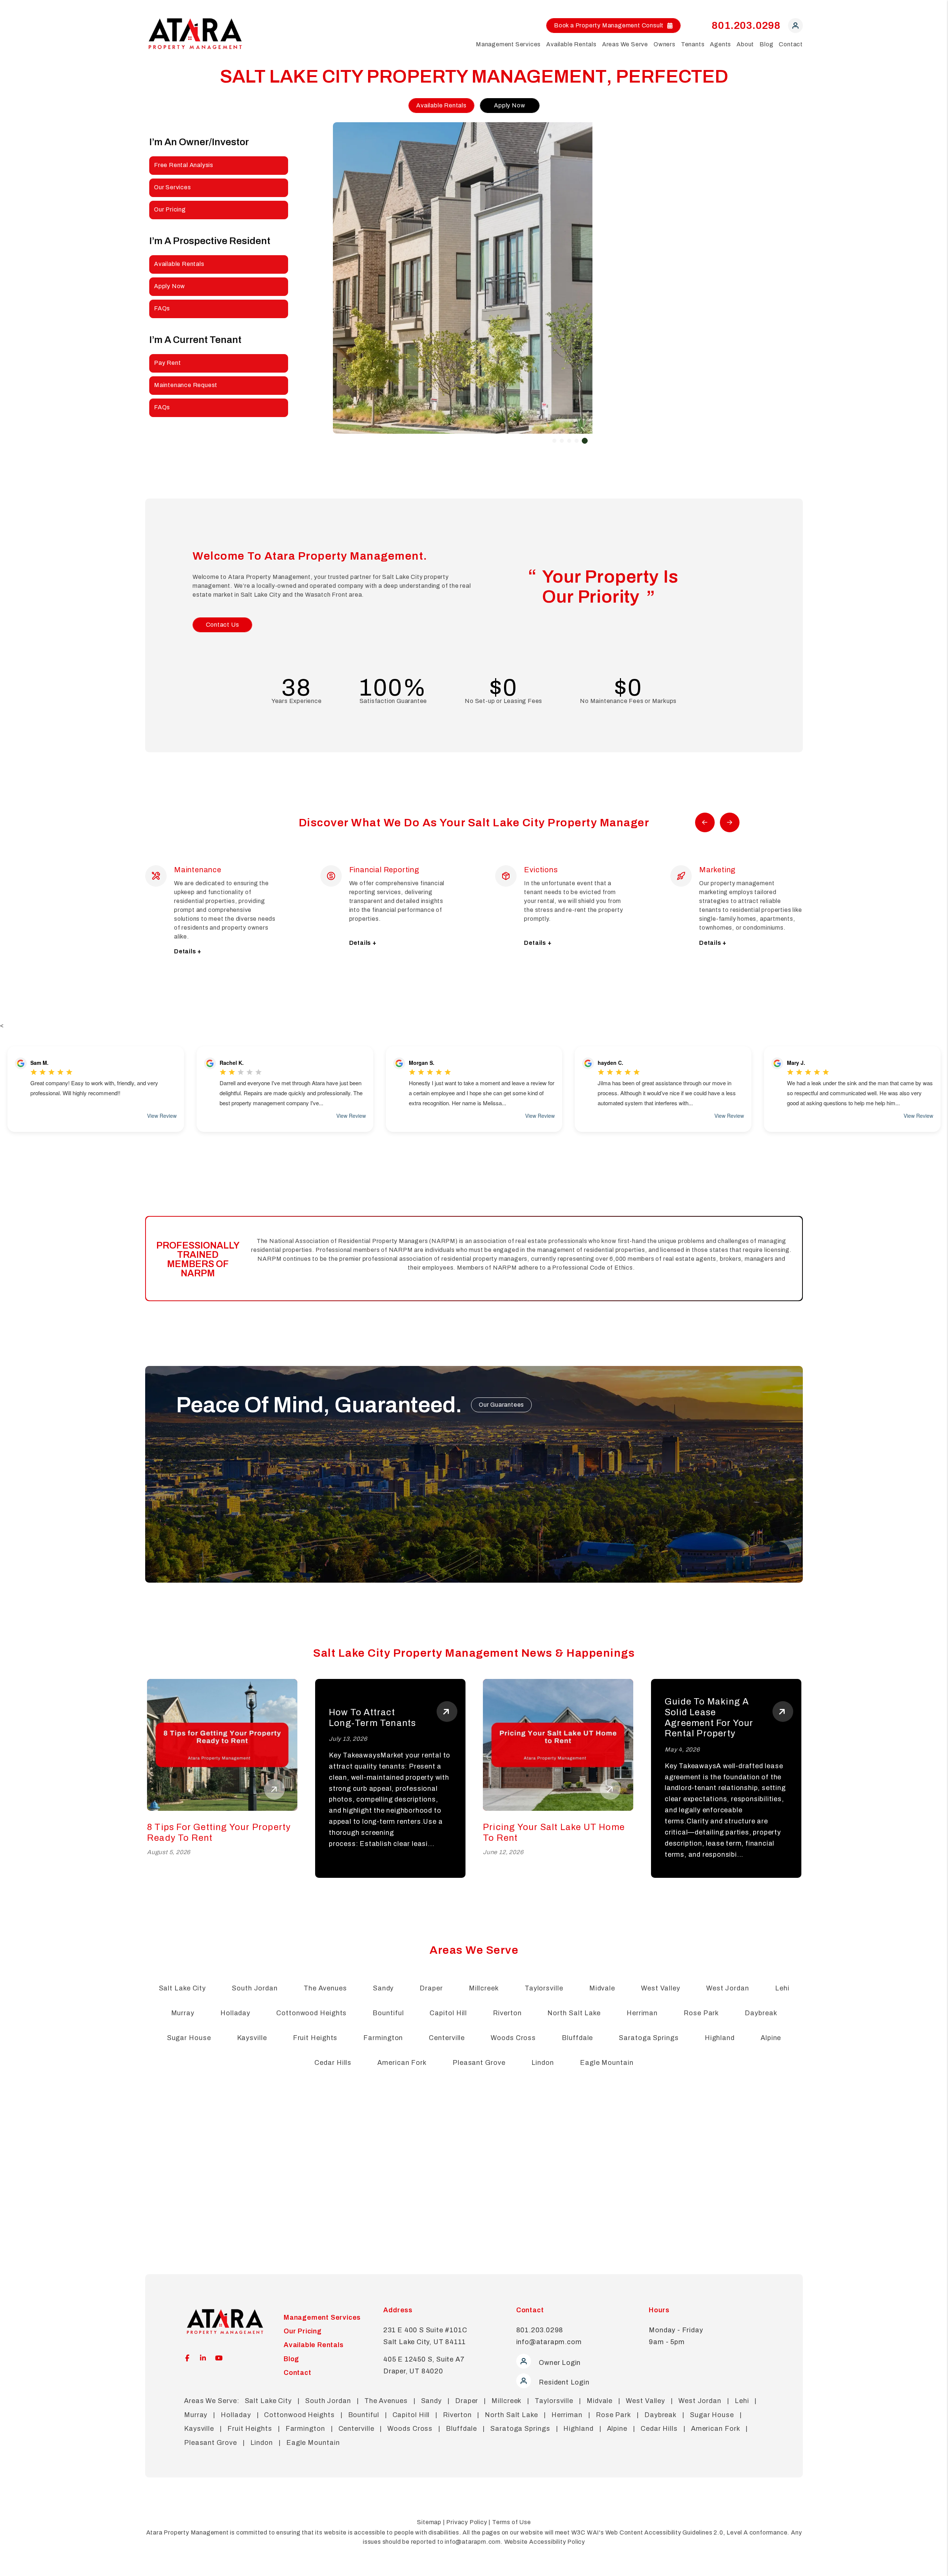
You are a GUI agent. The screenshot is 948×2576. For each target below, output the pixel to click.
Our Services (173, 187)
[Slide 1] (554, 441)
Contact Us (223, 625)
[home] (195, 33)
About (745, 44)
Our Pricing (170, 209)
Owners (665, 44)
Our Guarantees (501, 1414)
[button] (795, 27)
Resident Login (563, 2391)
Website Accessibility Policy (545, 2551)
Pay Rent (167, 363)
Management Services (508, 44)
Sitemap (429, 2531)
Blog (766, 44)
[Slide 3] (569, 441)
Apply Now (510, 105)
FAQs (162, 308)
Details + (188, 943)
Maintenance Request (186, 385)
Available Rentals (571, 44)
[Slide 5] (585, 441)
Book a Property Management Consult (609, 25)
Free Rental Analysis (184, 165)
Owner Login (559, 2372)
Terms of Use (512, 2531)
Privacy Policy (467, 2531)
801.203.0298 (746, 25)
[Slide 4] (577, 441)
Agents (720, 44)
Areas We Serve (625, 44)
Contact (791, 44)
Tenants (693, 44)
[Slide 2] (562, 441)
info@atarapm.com (549, 2351)
